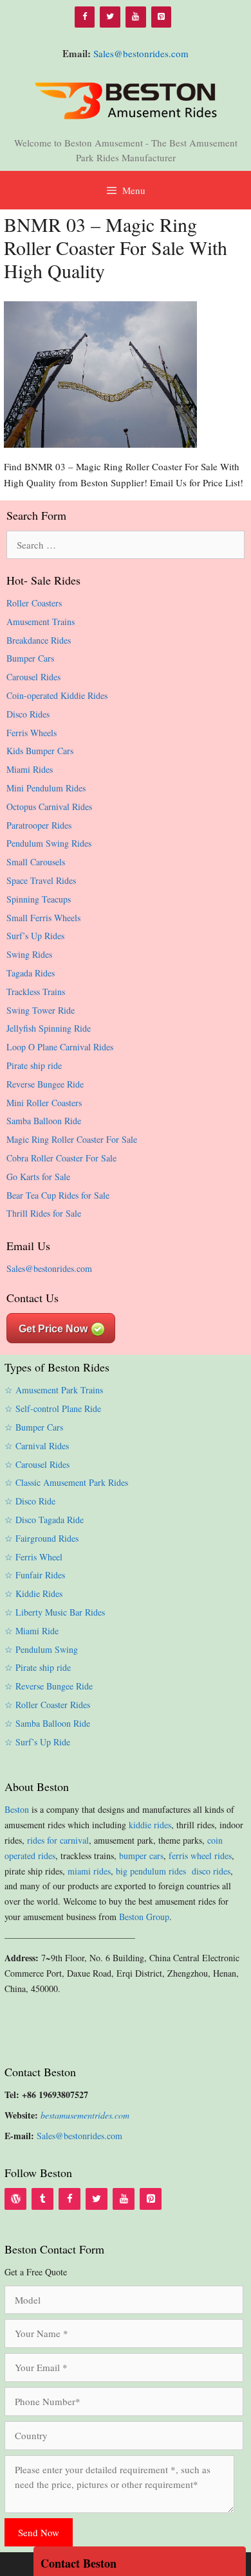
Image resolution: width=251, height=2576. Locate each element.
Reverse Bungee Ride (45, 1084)
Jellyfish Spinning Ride (49, 1028)
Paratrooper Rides (39, 825)
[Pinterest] (162, 17)
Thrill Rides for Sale (44, 1213)
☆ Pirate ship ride (38, 1667)
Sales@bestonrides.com (141, 53)
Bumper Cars (30, 658)
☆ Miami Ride (32, 1631)
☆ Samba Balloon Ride (47, 1723)
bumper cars (141, 1856)
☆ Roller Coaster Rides (47, 1705)
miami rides (89, 1871)
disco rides (211, 1871)
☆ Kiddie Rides (33, 1593)
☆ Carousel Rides (37, 1464)
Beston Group (144, 1917)
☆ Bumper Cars (34, 1427)
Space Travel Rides (41, 880)
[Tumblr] (42, 2199)
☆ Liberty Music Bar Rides (55, 1612)
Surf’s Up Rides (35, 936)
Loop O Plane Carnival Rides (60, 1047)
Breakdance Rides (39, 640)
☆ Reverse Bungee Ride (49, 1686)
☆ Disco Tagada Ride (44, 1520)
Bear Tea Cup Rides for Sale (58, 1195)
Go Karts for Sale (38, 1177)
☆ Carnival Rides (37, 1446)
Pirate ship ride (34, 1065)
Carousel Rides (33, 677)
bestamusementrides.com (85, 2115)
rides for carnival (58, 1840)
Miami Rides (30, 769)
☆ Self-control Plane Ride (53, 1408)
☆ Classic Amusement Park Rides (66, 1482)
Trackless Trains (36, 992)
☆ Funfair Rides (35, 1575)
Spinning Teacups (39, 899)
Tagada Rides (31, 973)
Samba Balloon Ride (44, 1121)
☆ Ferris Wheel (33, 1557)
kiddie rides (150, 1825)
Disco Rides (28, 714)
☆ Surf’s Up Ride (37, 1742)
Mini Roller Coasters (44, 1103)
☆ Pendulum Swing (41, 1649)
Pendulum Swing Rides (49, 843)
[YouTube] (136, 17)
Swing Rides (29, 954)
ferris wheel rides (200, 1856)
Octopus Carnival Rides (49, 807)
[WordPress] (15, 2199)
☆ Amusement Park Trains (54, 1390)
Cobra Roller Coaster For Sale (61, 1158)
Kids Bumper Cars (40, 751)
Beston (17, 1809)
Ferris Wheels (32, 733)
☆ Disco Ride (30, 1501)
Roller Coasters (34, 603)
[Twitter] (110, 17)
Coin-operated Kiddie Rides (57, 695)
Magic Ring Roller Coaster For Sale (72, 1139)
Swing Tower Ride (41, 1010)
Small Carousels (36, 862)
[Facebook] (85, 17)
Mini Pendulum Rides (46, 788)
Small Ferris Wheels (43, 918)
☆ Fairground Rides (42, 1538)
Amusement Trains (41, 622)
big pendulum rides (153, 1871)
